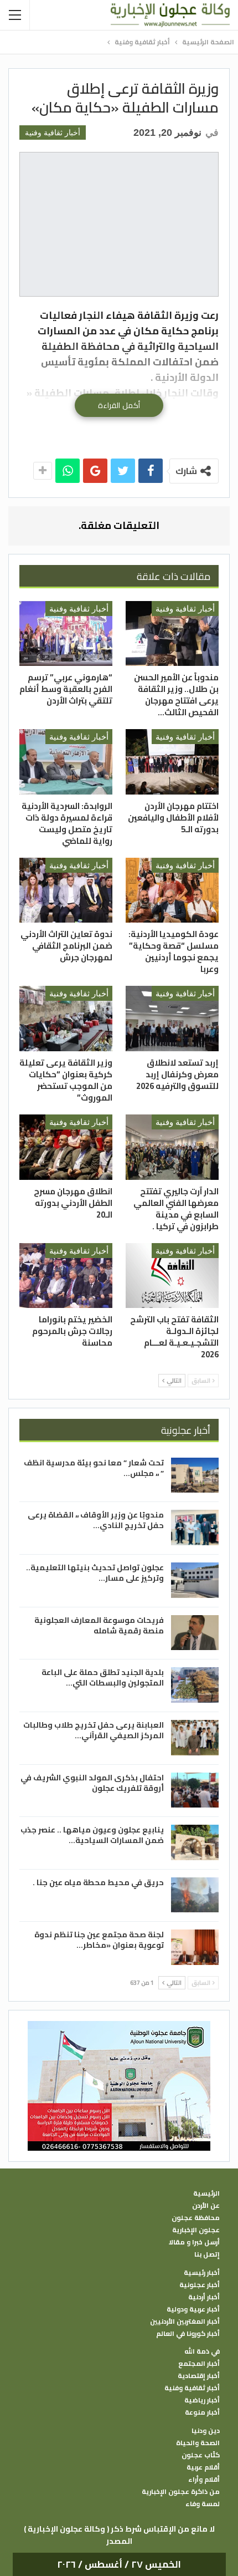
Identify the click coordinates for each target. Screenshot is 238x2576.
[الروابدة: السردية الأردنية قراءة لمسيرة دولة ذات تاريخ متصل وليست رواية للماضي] (66, 762)
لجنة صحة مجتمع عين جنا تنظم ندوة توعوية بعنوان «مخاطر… (99, 1940)
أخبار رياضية (202, 2400)
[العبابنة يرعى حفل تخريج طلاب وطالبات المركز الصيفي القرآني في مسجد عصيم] (195, 1738)
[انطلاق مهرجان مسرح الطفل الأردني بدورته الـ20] (66, 1147)
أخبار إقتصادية (199, 2376)
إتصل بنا (207, 2254)
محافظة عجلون (196, 2218)
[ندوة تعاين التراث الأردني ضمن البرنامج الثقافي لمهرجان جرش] (66, 890)
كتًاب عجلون (201, 2455)
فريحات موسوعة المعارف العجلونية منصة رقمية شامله (99, 1625)
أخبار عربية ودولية (193, 2309)
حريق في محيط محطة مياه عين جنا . (98, 1882)
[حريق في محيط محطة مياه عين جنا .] (195, 1895)
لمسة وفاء (203, 2504)
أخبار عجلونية (200, 2285)
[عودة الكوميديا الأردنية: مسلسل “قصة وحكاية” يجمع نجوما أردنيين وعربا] (172, 890)
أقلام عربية (203, 2467)
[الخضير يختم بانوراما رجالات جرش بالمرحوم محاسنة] (66, 1276)
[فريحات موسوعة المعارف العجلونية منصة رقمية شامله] (195, 1633)
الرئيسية (206, 2193)
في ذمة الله (202, 2351)
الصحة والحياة (198, 2443)
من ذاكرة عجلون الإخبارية (181, 2492)
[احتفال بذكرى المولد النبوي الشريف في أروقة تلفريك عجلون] (195, 1790)
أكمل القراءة (119, 405)
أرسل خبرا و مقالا (194, 2242)
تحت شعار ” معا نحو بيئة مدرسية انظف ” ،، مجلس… (94, 1468)
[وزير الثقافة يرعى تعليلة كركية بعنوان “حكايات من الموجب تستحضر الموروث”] (66, 1019)
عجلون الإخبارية (196, 2230)
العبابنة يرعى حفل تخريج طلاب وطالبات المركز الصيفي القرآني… (94, 1730)
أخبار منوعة (202, 2412)
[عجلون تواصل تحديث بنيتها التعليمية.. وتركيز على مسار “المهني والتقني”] (195, 1580)
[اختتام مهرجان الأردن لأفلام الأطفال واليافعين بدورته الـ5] (172, 762)
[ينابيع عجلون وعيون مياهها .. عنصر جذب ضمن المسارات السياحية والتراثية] (195, 1842)
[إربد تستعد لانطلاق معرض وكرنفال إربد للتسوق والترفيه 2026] (172, 1019)
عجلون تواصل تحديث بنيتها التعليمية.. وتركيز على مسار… (95, 1573)
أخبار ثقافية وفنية (53, 133)
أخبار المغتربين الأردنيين (185, 2322)
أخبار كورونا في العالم (188, 2334)
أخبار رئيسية (202, 2273)
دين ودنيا (206, 2431)
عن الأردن (206, 2206)
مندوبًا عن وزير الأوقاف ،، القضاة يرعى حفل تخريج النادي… (96, 1520)
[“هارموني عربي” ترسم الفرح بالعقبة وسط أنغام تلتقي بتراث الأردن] (66, 634)
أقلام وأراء (204, 2480)
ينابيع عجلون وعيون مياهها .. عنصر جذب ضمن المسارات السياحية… (92, 1835)
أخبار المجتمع (199, 2364)
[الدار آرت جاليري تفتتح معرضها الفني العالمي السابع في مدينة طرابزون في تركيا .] (172, 1147)
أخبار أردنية (204, 2297)
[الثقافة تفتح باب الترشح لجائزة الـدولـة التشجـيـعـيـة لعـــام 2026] (172, 1276)
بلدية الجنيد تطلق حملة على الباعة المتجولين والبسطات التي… (103, 1678)
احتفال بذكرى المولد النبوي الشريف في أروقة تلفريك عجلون (92, 1783)
